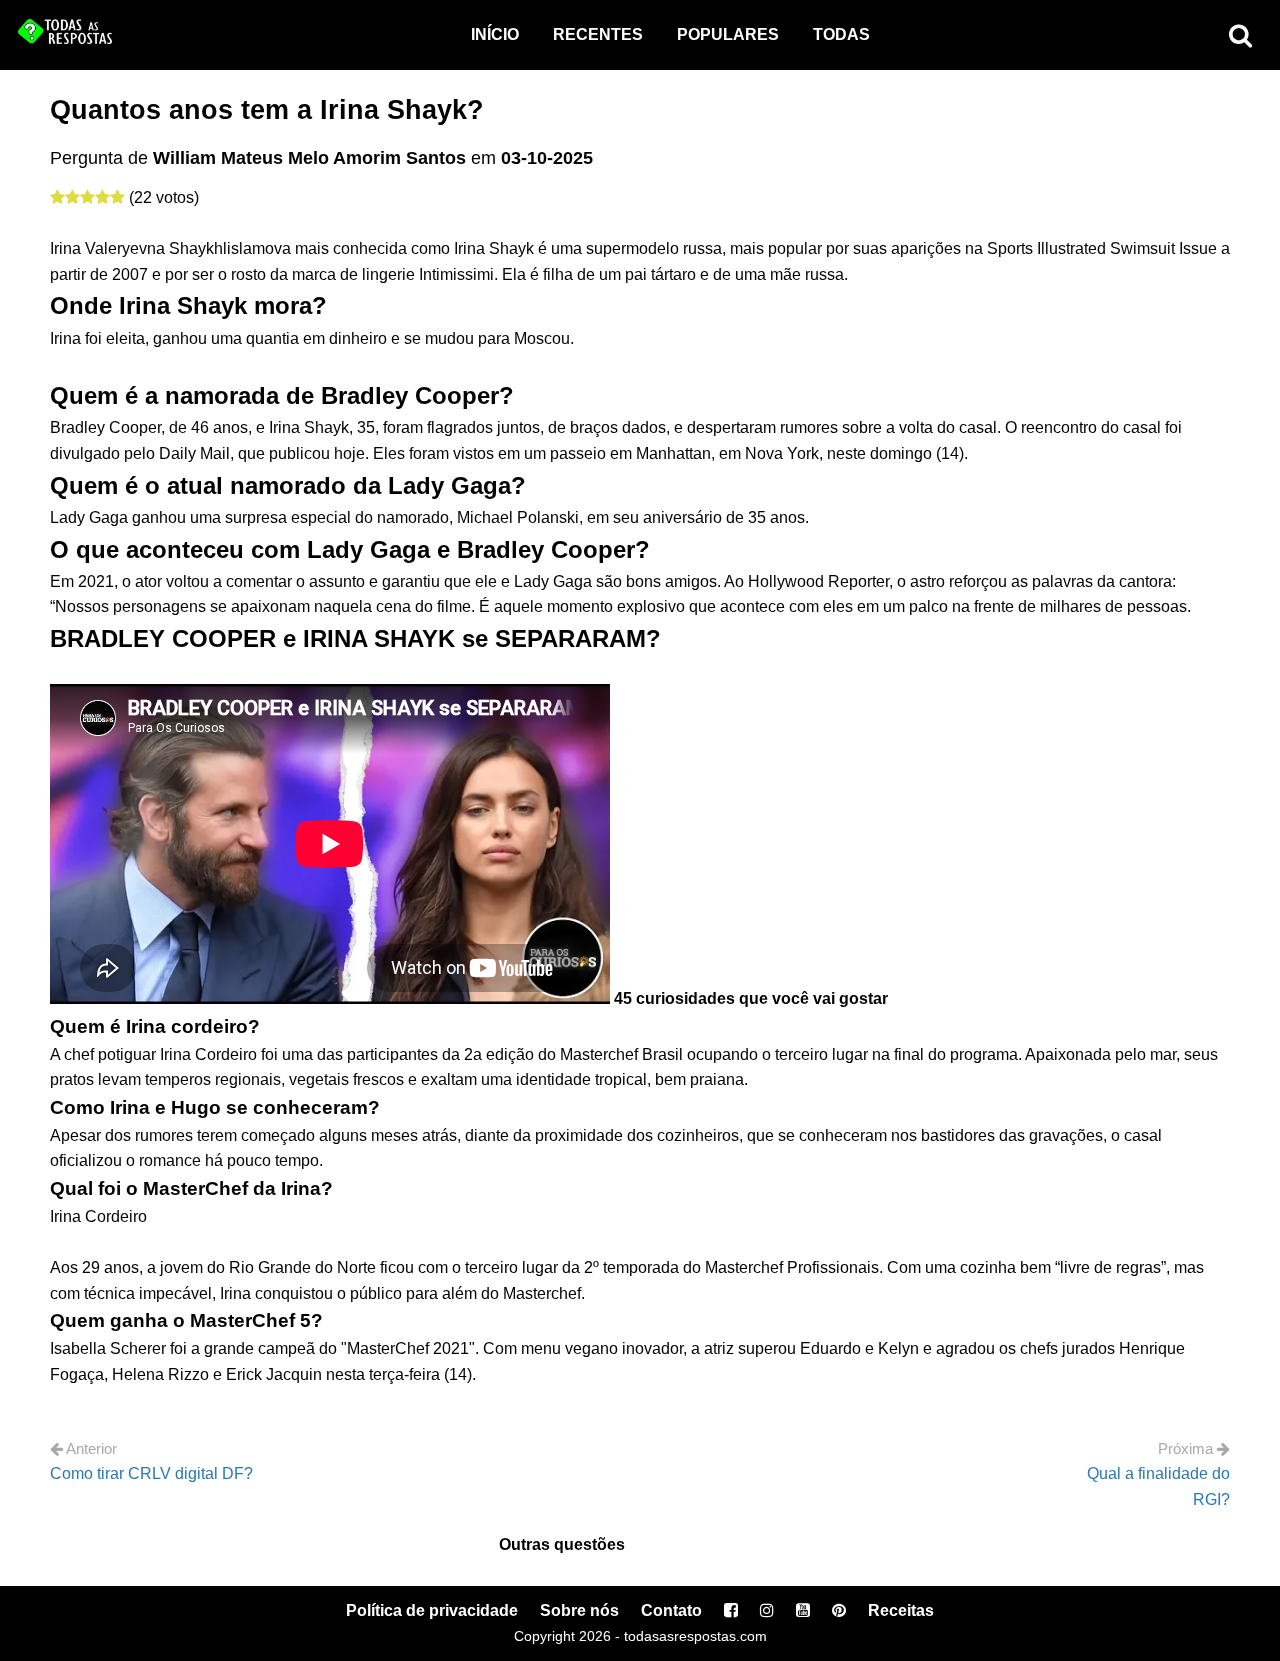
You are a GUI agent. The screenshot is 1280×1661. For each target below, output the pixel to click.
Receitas (901, 1610)
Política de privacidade (432, 1610)
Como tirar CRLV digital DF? (151, 1473)
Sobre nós (579, 1610)
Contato (671, 1610)
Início (495, 34)
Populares (728, 34)
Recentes (598, 34)
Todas (841, 34)
